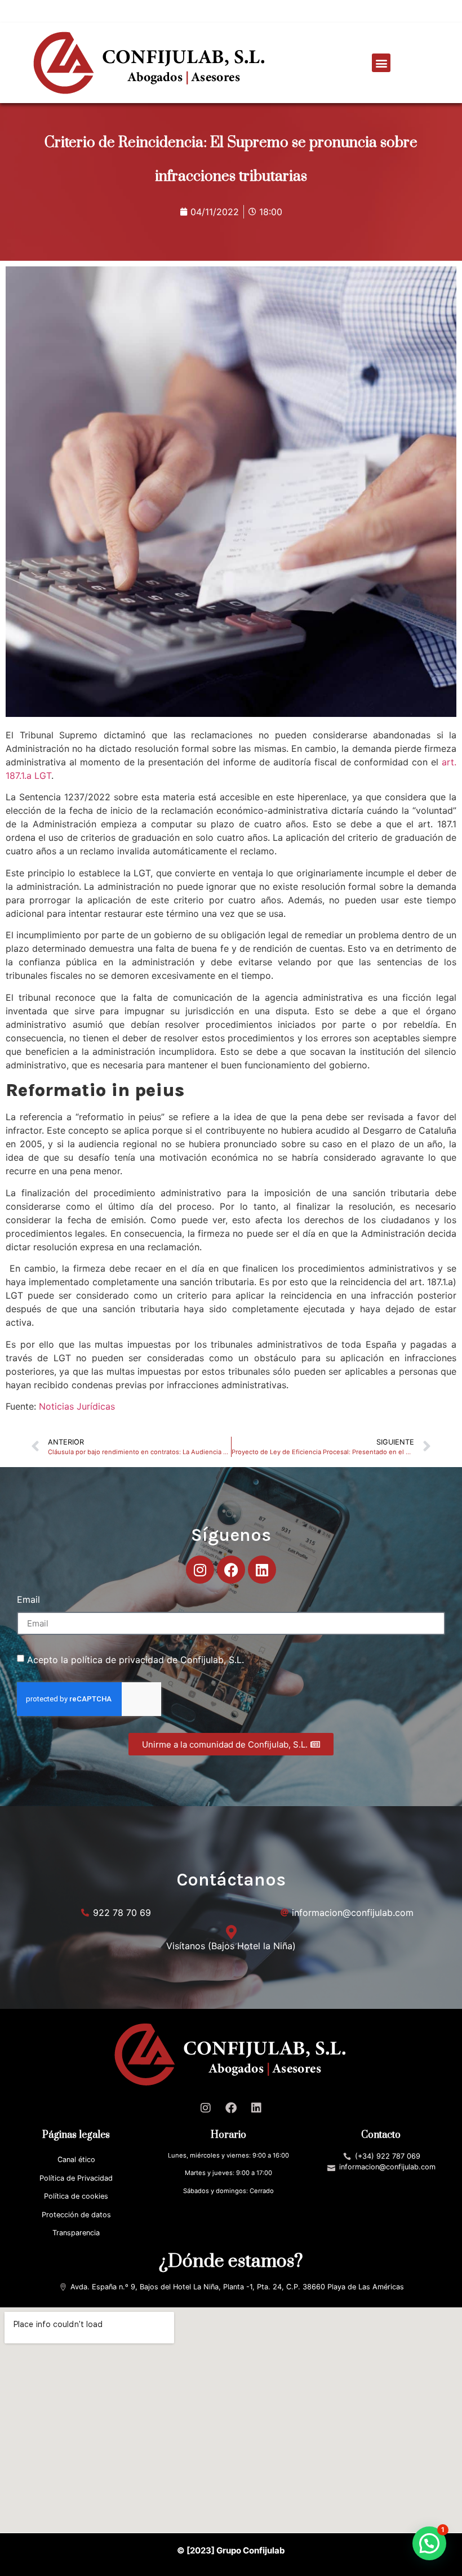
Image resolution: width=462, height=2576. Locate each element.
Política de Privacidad (76, 2178)
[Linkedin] (262, 1570)
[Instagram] (200, 1570)
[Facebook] (231, 1570)
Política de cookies (76, 2196)
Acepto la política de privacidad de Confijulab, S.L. (136, 1660)
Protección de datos (76, 2215)
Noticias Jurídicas (77, 1406)
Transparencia (76, 2233)
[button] (381, 63)
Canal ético (76, 2160)
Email (28, 1600)
